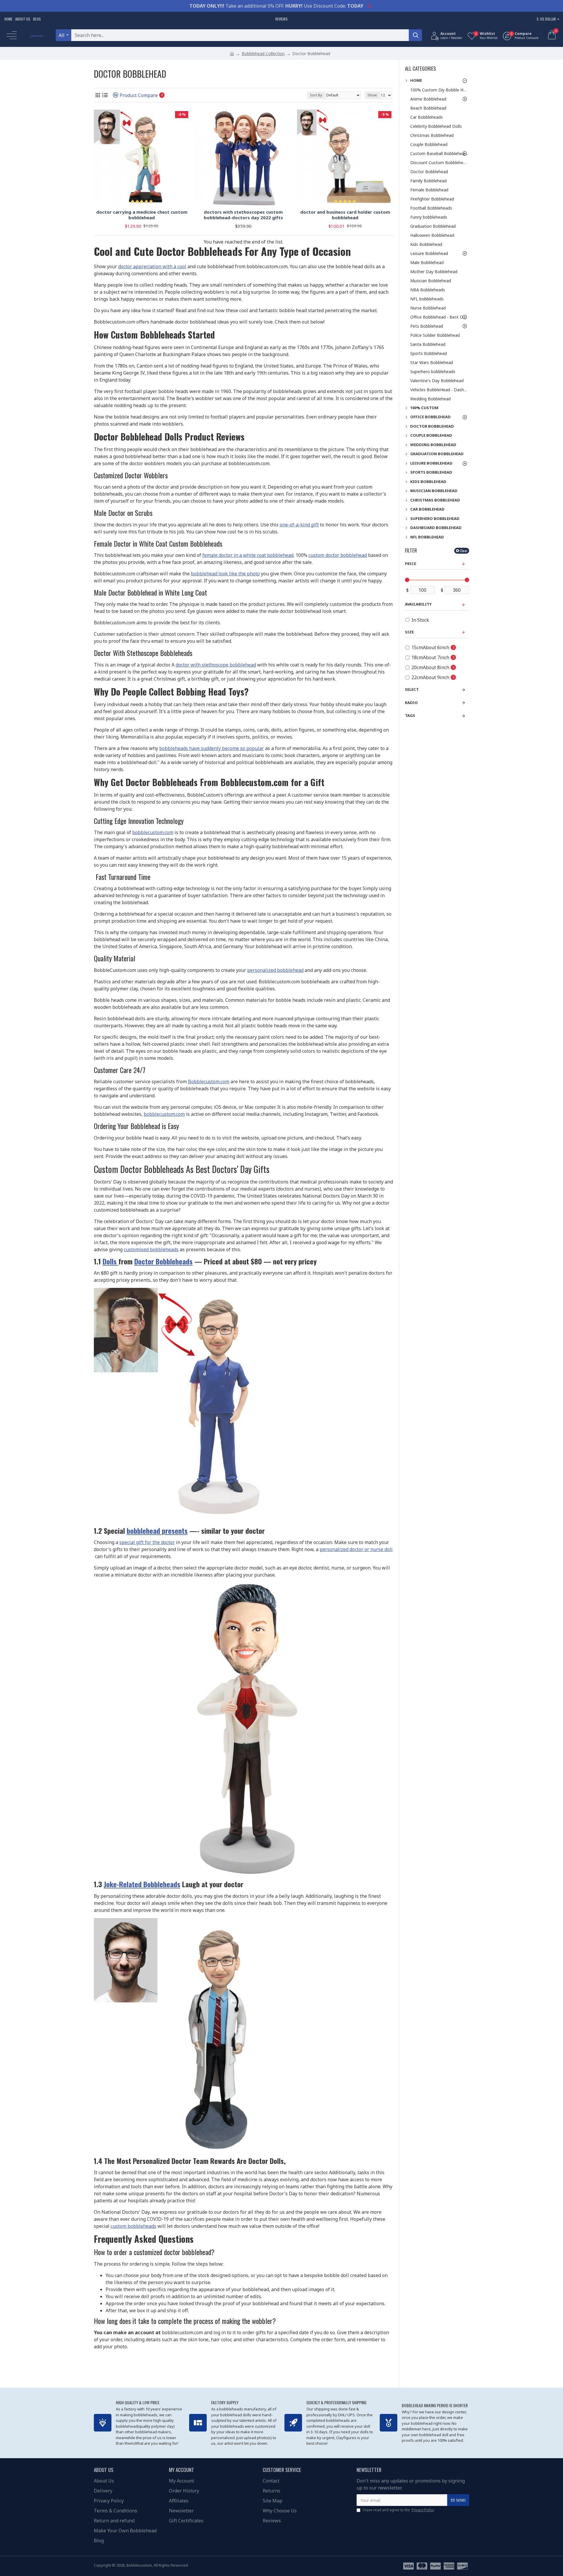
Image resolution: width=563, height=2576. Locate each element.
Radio (411, 703)
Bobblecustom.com (209, 1082)
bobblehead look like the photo (225, 574)
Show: (372, 95)
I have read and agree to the (398, 2510)
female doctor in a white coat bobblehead (248, 555)
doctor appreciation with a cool (152, 266)
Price (411, 564)
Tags (410, 715)
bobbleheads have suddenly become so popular (212, 748)
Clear (464, 551)
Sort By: (316, 95)
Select (412, 689)
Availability (418, 604)
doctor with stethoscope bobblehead (216, 665)
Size (409, 632)
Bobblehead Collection (263, 53)
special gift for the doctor (147, 1542)
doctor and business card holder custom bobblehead (345, 215)
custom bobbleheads (133, 2226)
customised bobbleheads (151, 1249)
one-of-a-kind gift (299, 525)
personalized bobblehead (275, 970)
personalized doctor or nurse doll (356, 1549)
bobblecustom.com (153, 832)
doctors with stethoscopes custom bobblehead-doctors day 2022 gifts (243, 215)
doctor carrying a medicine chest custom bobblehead (142, 215)
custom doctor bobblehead (338, 555)
